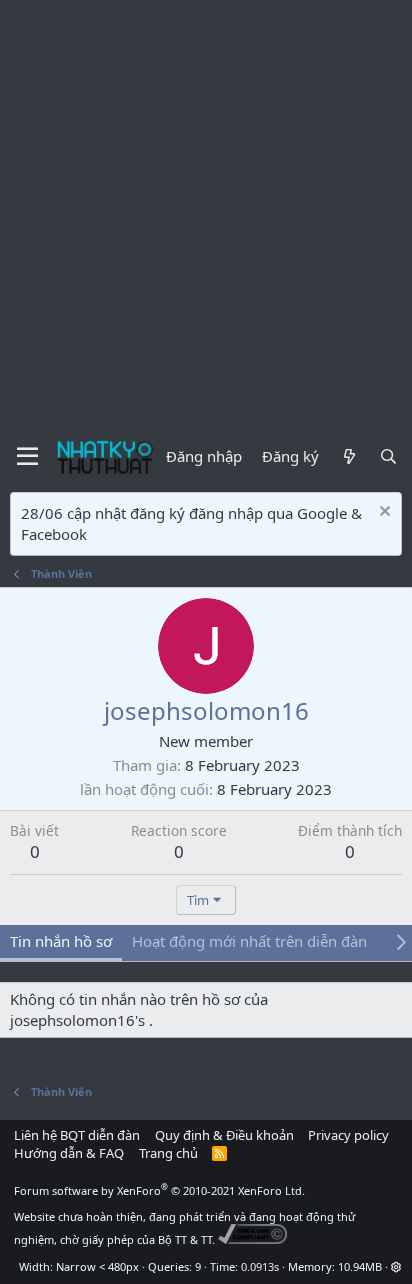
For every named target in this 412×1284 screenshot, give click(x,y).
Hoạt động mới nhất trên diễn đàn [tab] (249, 941)
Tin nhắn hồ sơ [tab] (61, 941)
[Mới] (348, 456)
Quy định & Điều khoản (224, 1135)
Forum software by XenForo (159, 1190)
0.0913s (260, 1266)
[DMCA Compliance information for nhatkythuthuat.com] (252, 1239)
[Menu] (27, 457)
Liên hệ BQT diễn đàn (77, 1135)
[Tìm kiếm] (388, 456)
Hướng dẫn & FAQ (69, 1153)
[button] (396, 1266)
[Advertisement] (206, 216)
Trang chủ (168, 1153)
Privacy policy (348, 1135)
